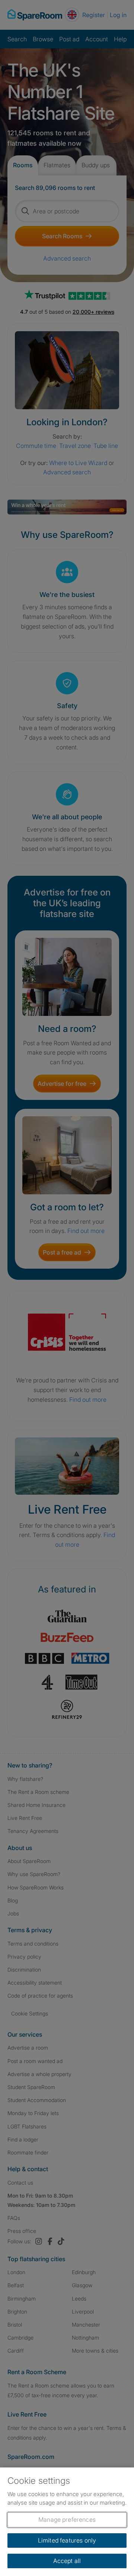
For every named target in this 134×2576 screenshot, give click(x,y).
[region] (67, 2522)
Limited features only (67, 2540)
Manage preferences (67, 2519)
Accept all (67, 2561)
